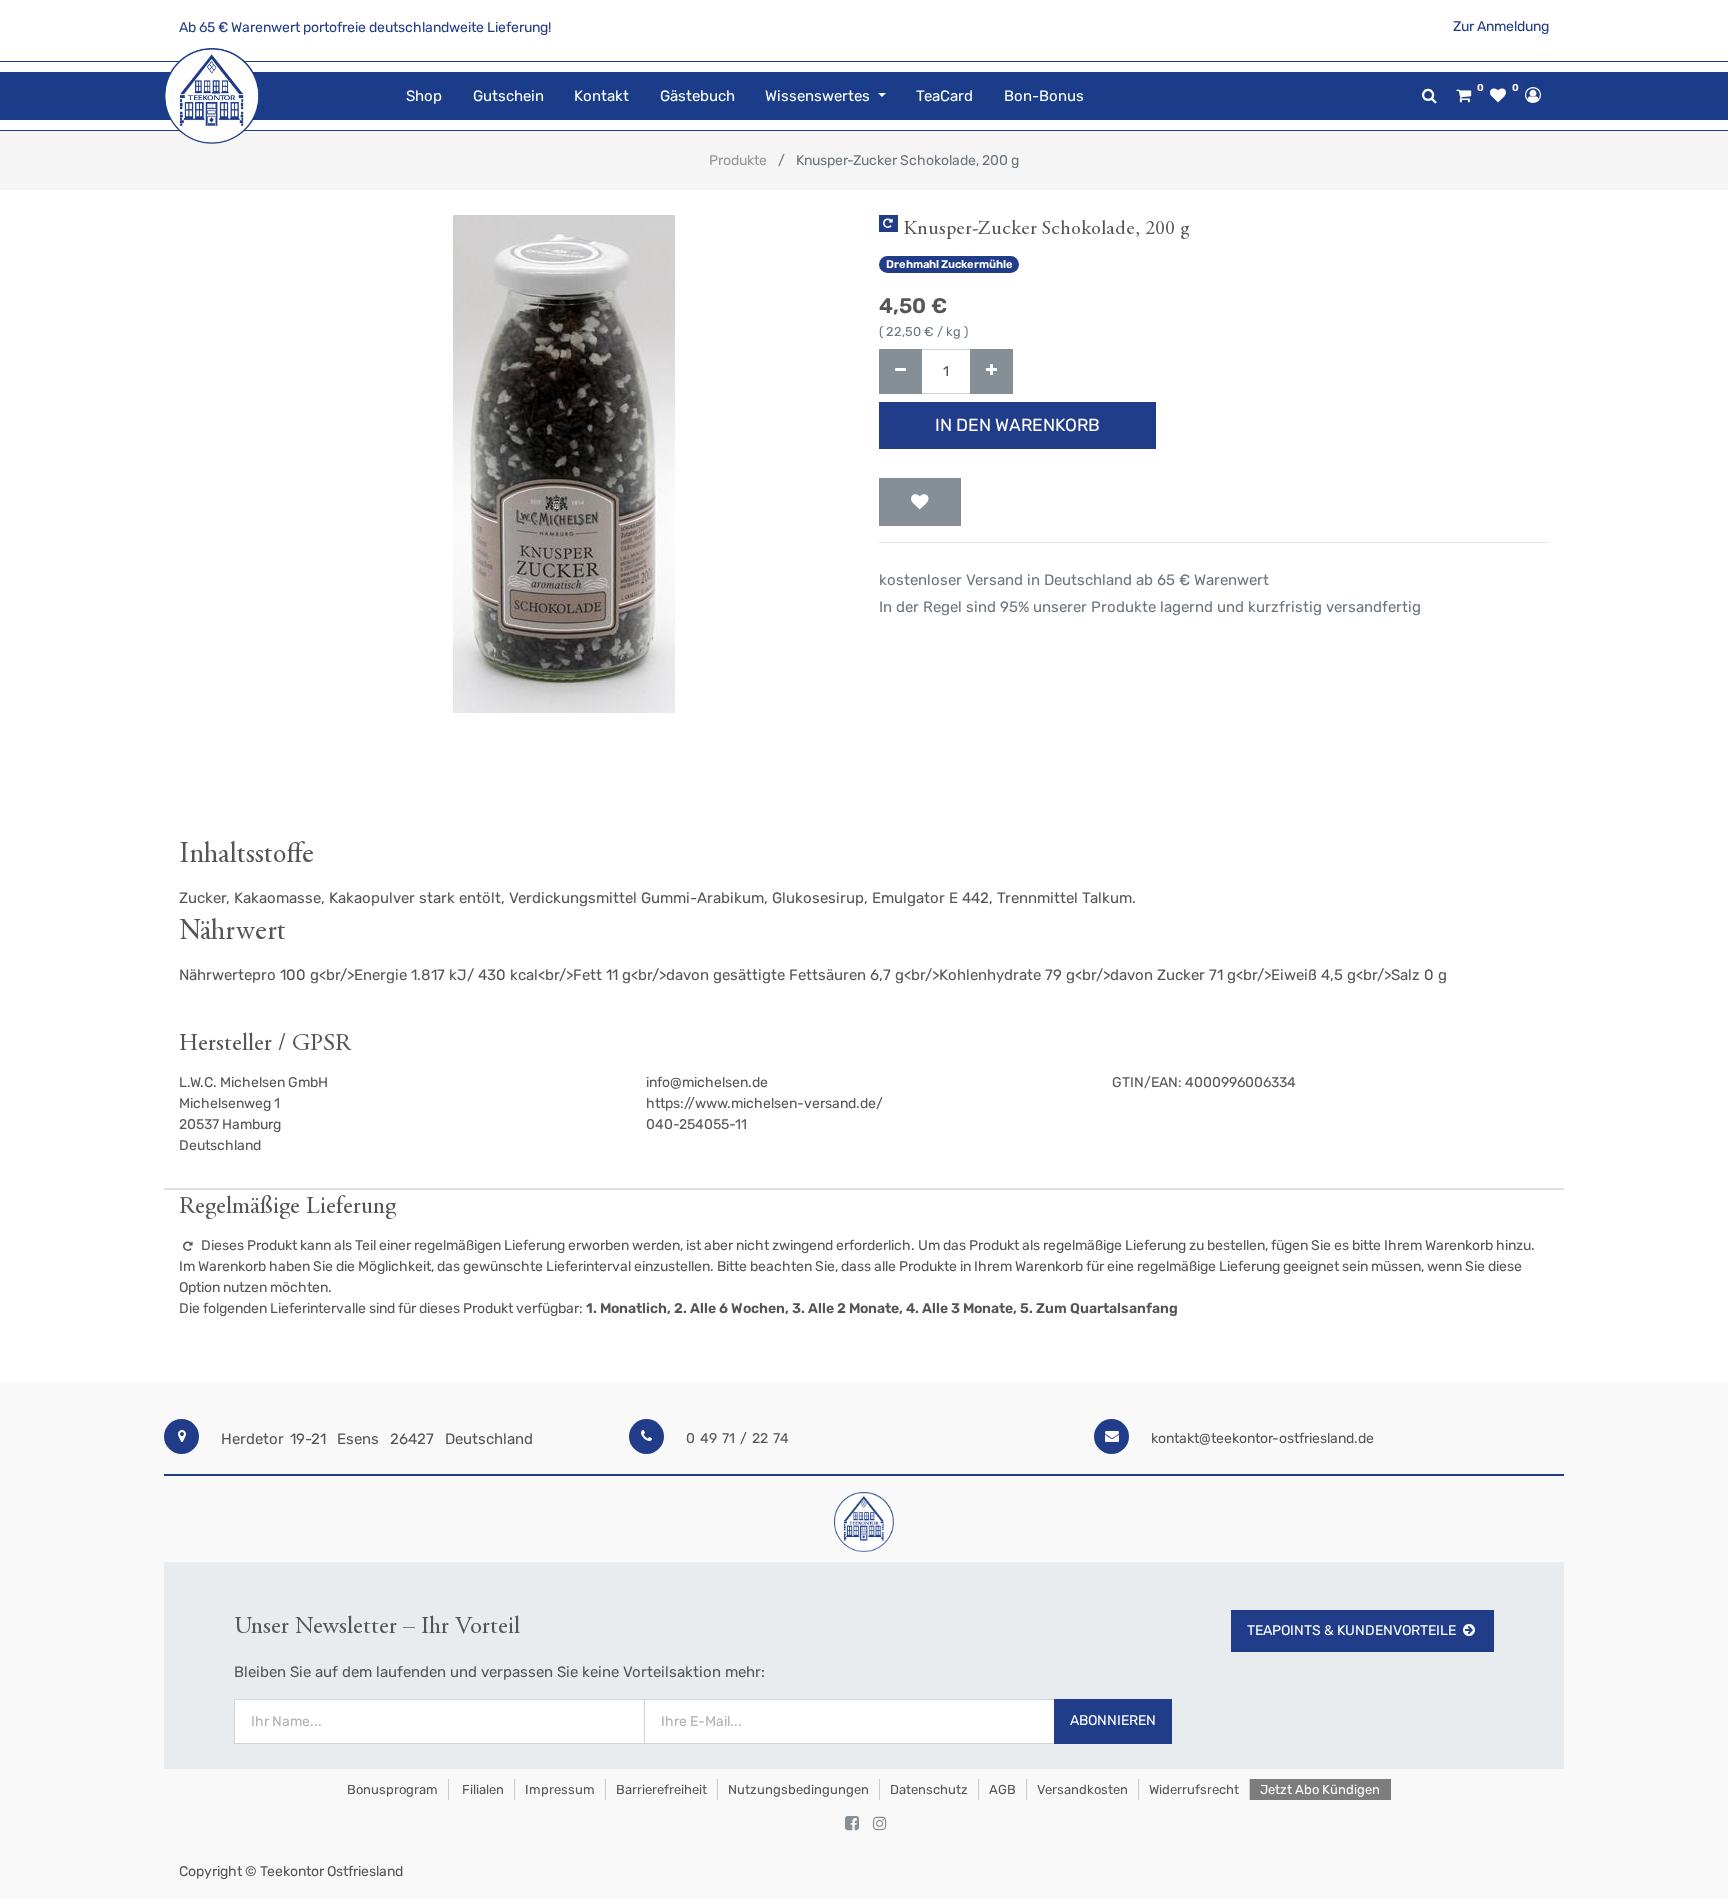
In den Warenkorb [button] (1017, 425)
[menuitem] (424, 96)
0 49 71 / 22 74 (737, 1438)
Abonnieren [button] (1113, 1720)
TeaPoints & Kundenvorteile (1351, 1630)
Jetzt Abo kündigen (1320, 1789)
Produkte (738, 160)
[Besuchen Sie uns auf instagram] (880, 1824)
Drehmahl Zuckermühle (949, 264)
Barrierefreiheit (661, 1789)
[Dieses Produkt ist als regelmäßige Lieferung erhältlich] (888, 223)
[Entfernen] (900, 371)
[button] (920, 502)
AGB (1002, 1789)
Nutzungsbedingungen (798, 1789)
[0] (1463, 96)
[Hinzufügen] (991, 371)
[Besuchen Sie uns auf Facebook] (852, 1824)
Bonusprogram (391, 1789)
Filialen (481, 1789)
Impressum (560, 1789)
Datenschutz (929, 1789)
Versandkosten (1082, 1789)
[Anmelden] (1533, 95)
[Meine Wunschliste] (1498, 96)
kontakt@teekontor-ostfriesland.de (1262, 1438)
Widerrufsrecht (1194, 1789)
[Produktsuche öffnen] (1429, 95)
